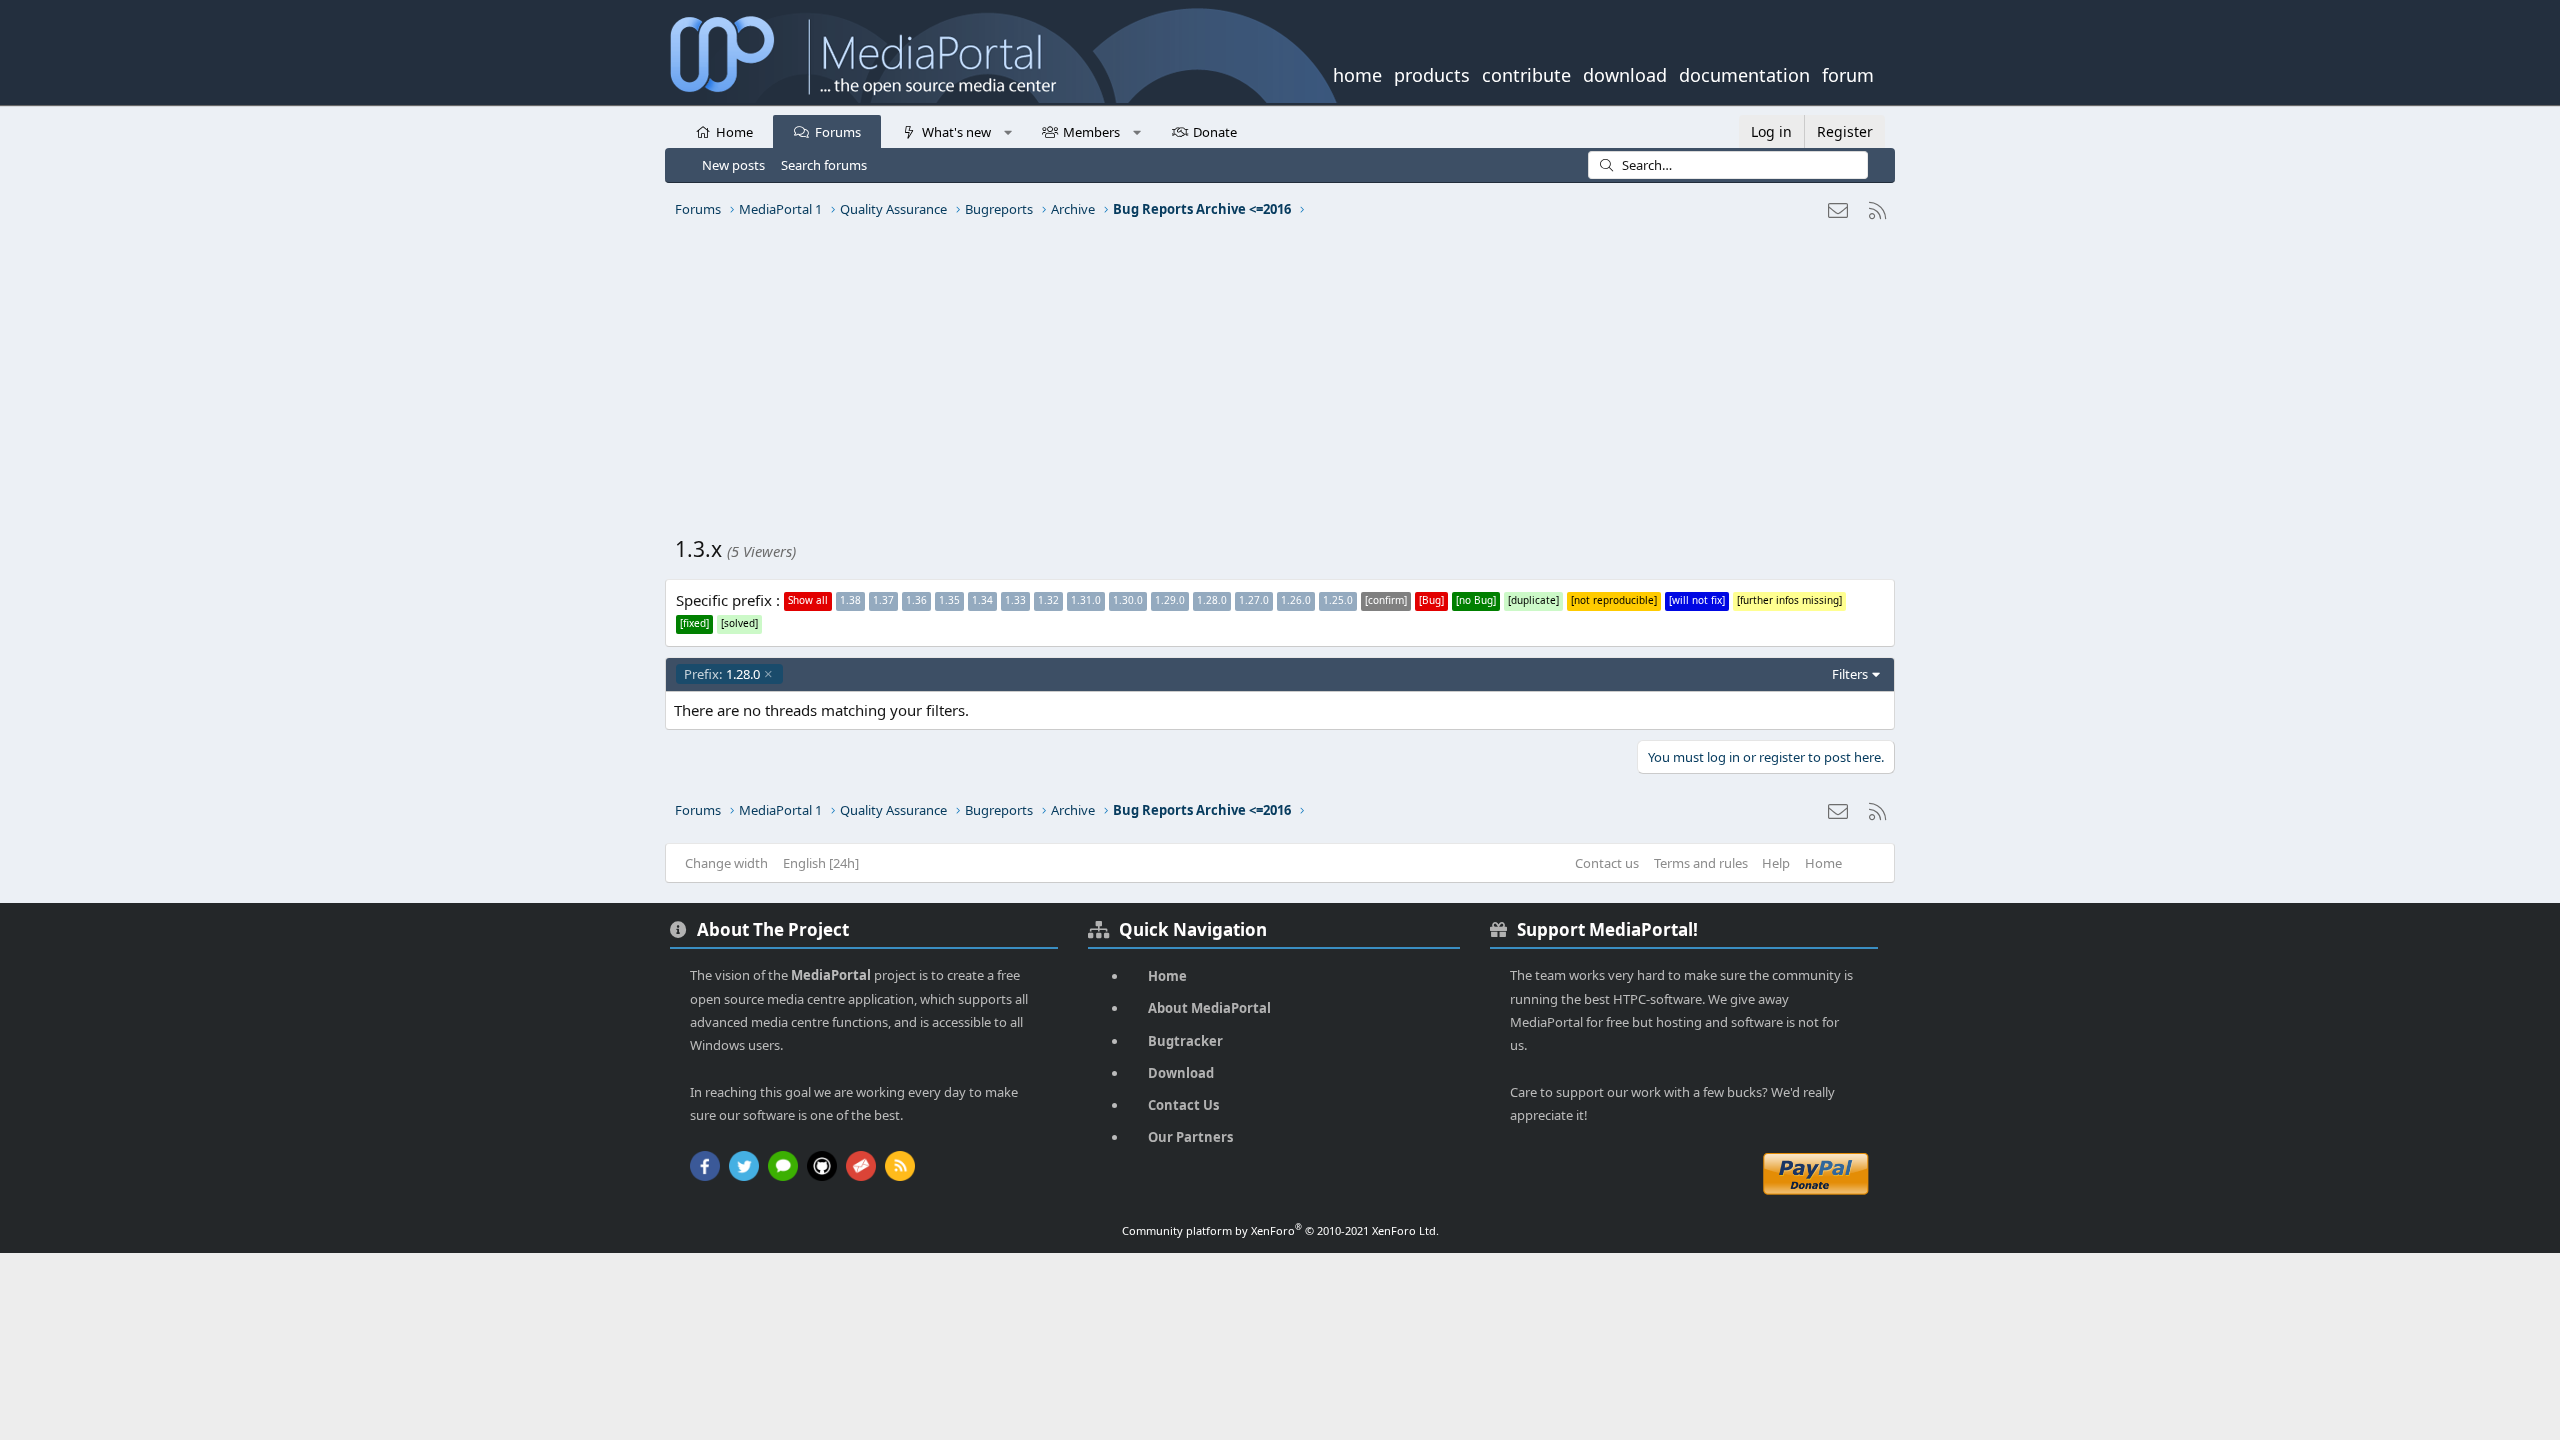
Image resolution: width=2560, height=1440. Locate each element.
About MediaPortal (1209, 1008)
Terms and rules (1701, 863)
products (1432, 73)
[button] (1007, 131)
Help (1776, 863)
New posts (733, 165)
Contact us (1607, 863)
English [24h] (821, 863)
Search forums (824, 165)
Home (734, 132)
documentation (1744, 73)
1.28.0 (722, 674)
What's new (956, 132)
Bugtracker (1185, 1041)
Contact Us (1183, 1105)
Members (1091, 132)
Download (1181, 1073)
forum (1848, 73)
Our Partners (1190, 1137)
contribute (1526, 73)
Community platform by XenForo (1280, 1230)
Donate (1215, 132)
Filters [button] (1850, 674)
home (1357, 73)
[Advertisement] (1275, 385)
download (1625, 73)
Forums (838, 132)
